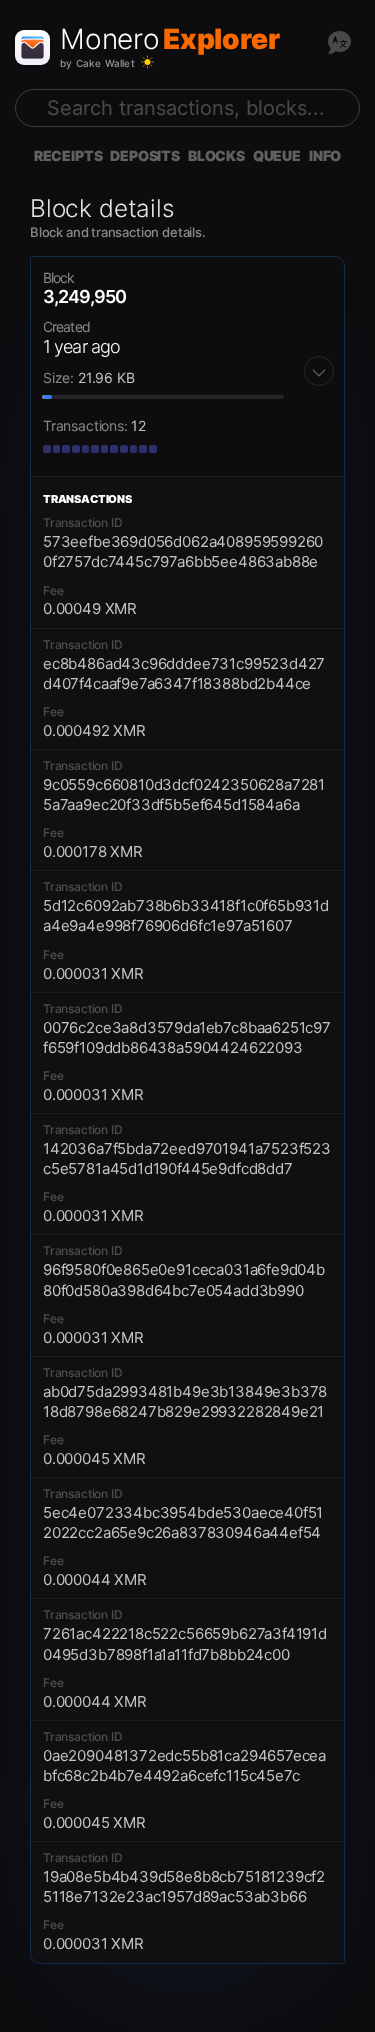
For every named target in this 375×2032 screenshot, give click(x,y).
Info (325, 155)
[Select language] (339, 42)
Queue (277, 155)
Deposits (145, 155)
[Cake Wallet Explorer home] (32, 47)
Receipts (68, 155)
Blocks (216, 155)
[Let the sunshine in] (147, 62)
